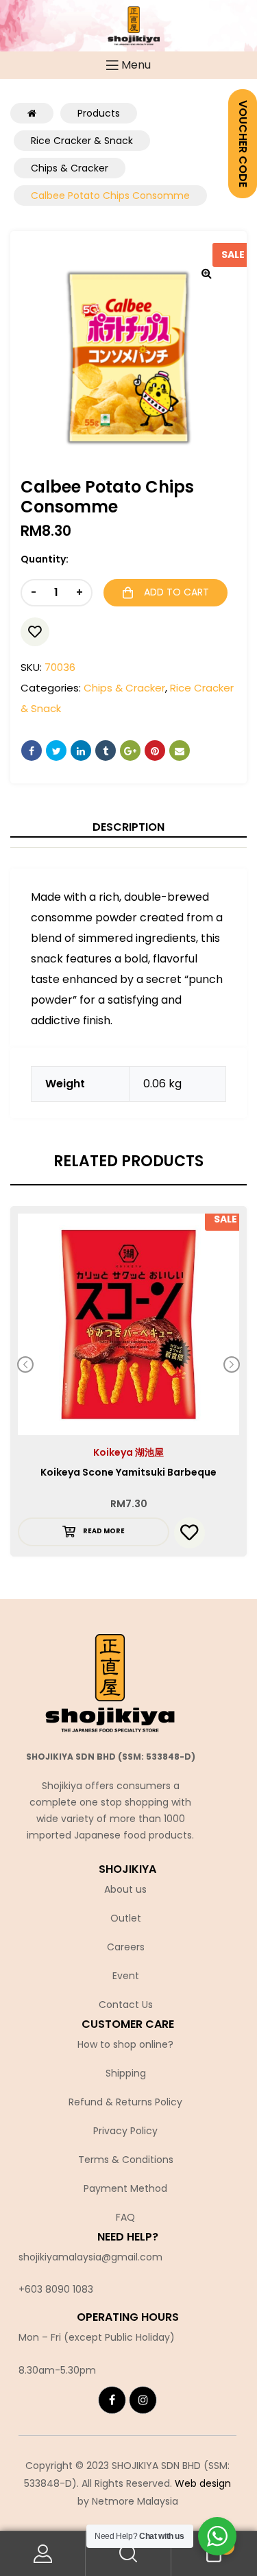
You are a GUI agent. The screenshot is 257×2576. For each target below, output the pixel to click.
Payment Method (125, 2188)
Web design (203, 2483)
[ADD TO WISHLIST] (35, 632)
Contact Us (126, 2005)
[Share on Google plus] (130, 751)
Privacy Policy (125, 2131)
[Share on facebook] (32, 751)
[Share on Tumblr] (106, 751)
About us (125, 1889)
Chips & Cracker (124, 688)
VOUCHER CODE (243, 144)
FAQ (125, 2217)
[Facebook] (112, 2400)
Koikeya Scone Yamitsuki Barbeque (128, 1472)
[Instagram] (143, 2400)
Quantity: (45, 559)
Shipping (126, 2073)
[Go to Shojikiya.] (32, 113)
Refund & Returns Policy (125, 2102)
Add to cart (176, 592)
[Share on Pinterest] (155, 751)
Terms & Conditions (126, 2160)
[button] (206, 273)
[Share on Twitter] (56, 751)
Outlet (126, 1918)
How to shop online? (125, 2044)
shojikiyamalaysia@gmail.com (90, 2257)
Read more (104, 1531)
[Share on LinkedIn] (81, 751)
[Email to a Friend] (180, 751)
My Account (43, 2554)
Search (128, 2554)
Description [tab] (128, 827)
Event (126, 1976)
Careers (126, 1947)
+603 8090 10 (50, 2289)
